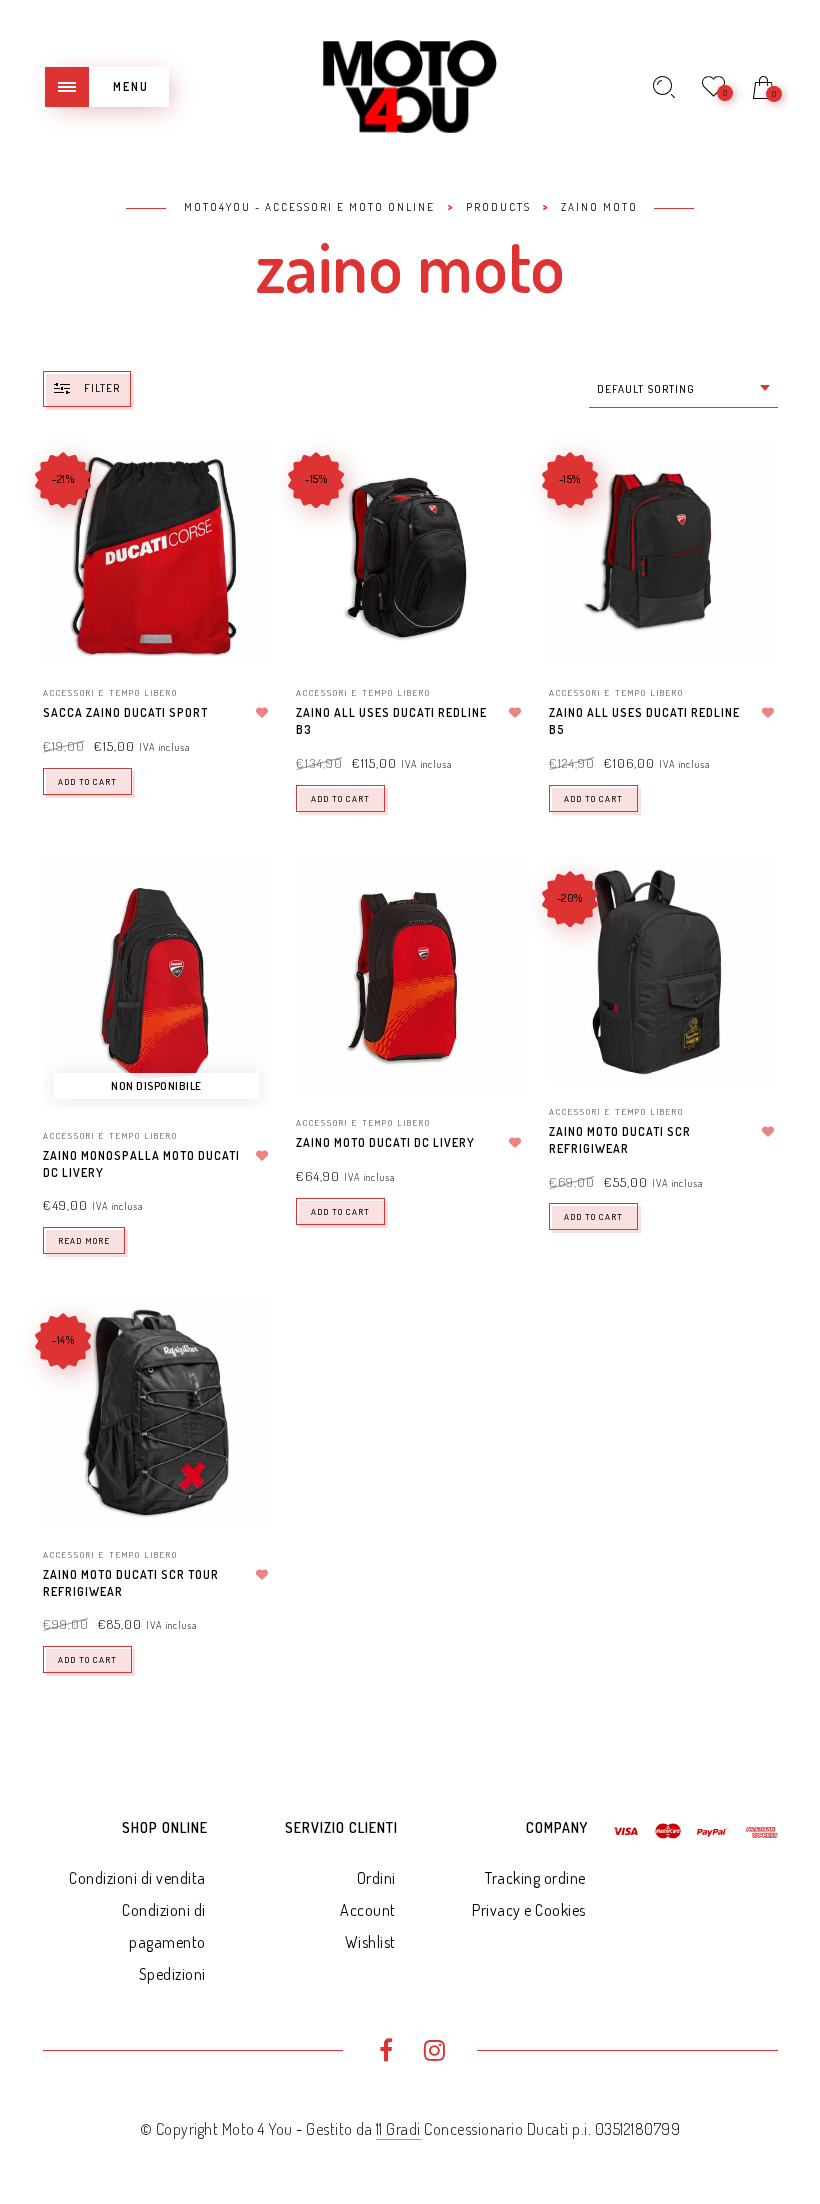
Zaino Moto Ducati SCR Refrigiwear (620, 1140)
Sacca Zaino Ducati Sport (125, 712)
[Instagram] (434, 2053)
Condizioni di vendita (137, 1878)
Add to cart (87, 781)
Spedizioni (172, 1974)
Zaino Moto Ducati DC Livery (385, 1142)
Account (368, 1910)
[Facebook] (385, 2053)
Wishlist (370, 1942)
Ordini (376, 1878)
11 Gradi (398, 2129)
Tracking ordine (535, 1878)
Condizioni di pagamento (164, 1926)
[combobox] (683, 389)
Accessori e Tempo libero (110, 692)
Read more (84, 1240)
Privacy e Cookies (529, 1910)
